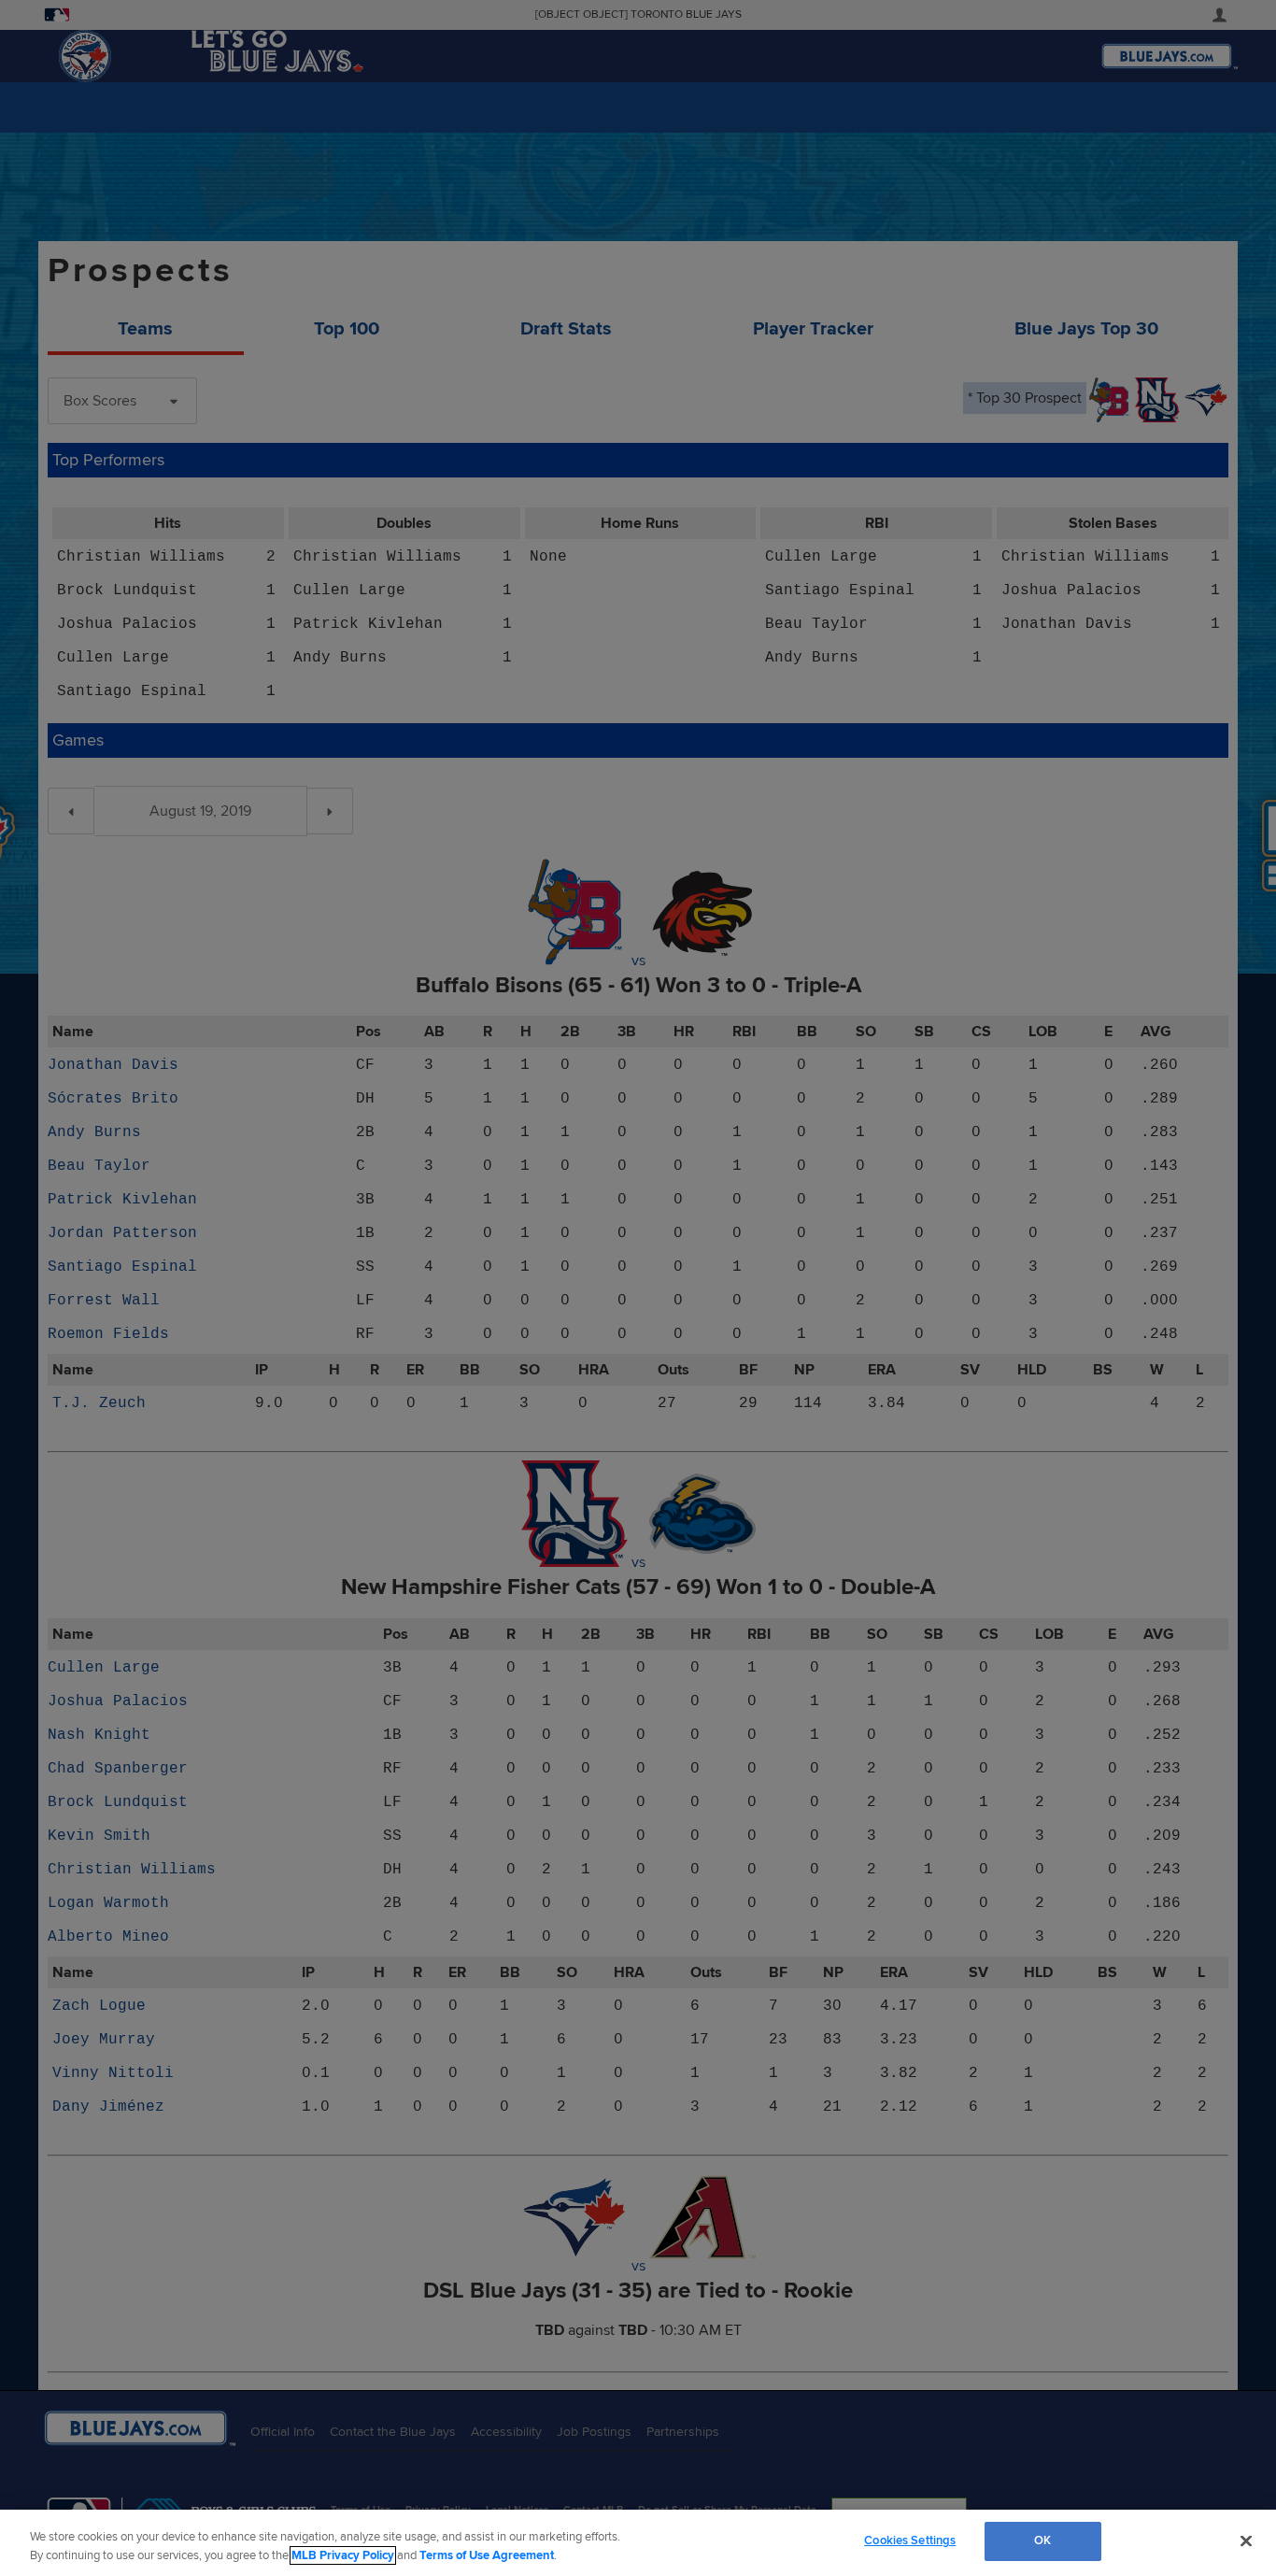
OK (1042, 2540)
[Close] (1246, 2540)
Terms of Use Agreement (487, 2555)
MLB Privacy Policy (343, 2555)
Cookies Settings (910, 2540)
